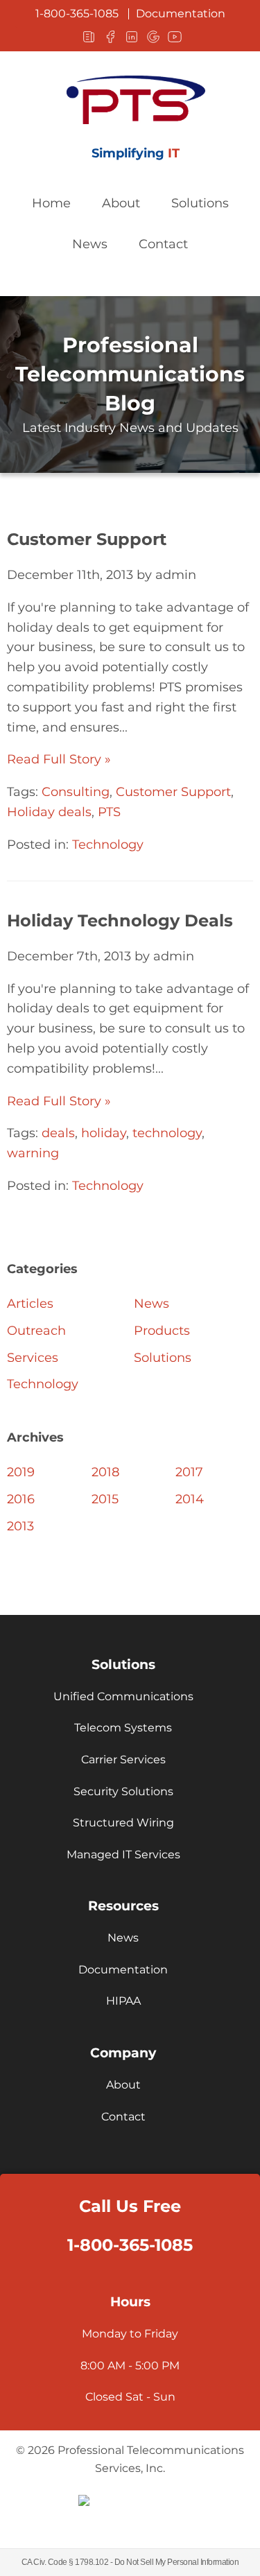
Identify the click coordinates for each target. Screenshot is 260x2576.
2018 (105, 1472)
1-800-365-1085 (77, 14)
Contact (163, 244)
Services (33, 1358)
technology (167, 1133)
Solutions (200, 203)
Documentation (181, 14)
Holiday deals (49, 812)
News (90, 244)
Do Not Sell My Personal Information (177, 2562)
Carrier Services (123, 1760)
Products (162, 1331)
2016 (21, 1499)
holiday (104, 1133)
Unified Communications (123, 1696)
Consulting (76, 792)
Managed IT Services (123, 1855)
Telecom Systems (123, 1728)
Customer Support (87, 539)
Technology (108, 845)
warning (33, 1153)
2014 (190, 1499)
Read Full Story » (59, 759)
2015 (105, 1499)
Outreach (36, 1331)
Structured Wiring (123, 1823)
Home (51, 203)
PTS (109, 812)
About (121, 203)
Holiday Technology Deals (120, 920)
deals (58, 1133)
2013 (20, 1526)
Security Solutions (123, 1791)
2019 (21, 1472)
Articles (30, 1304)
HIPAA (123, 2001)
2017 (189, 1472)
